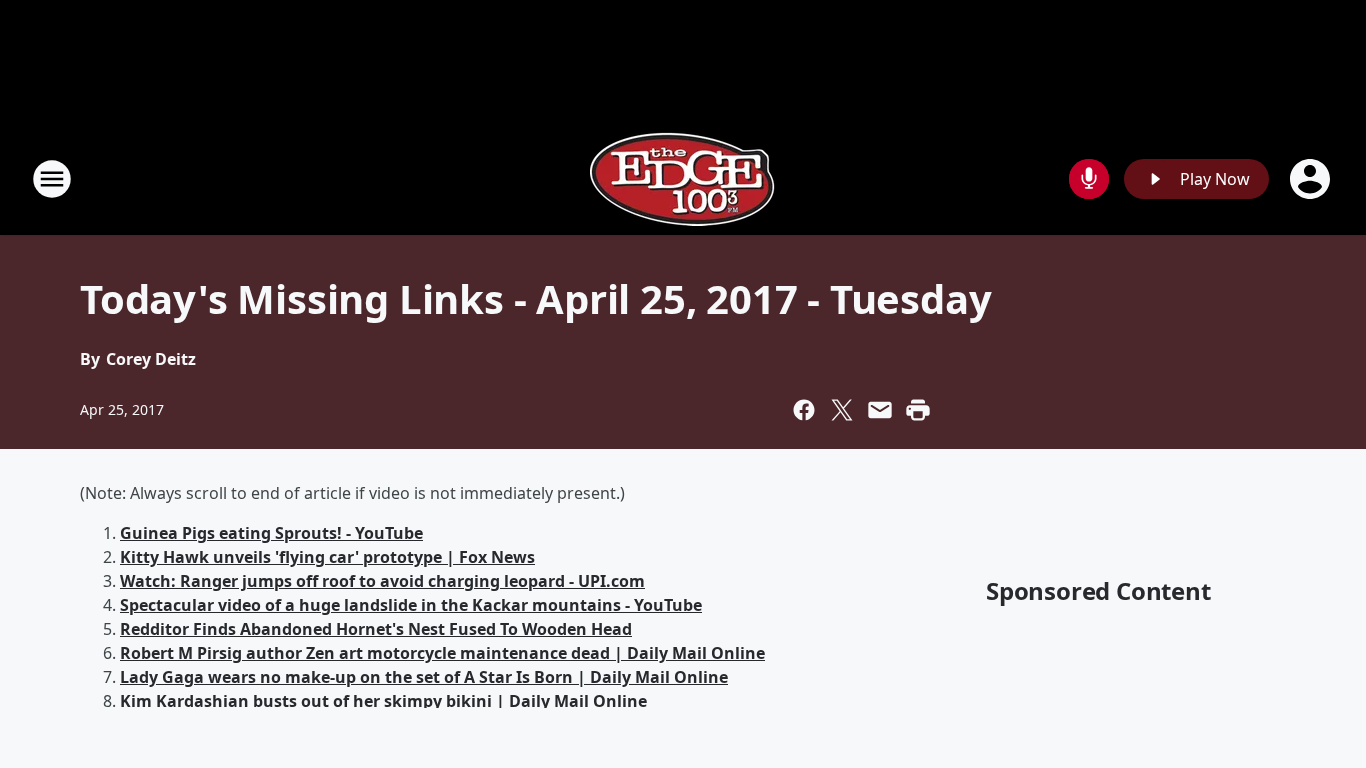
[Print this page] (918, 410)
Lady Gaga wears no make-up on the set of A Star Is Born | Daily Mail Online (424, 677)
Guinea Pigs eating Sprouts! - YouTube (271, 533)
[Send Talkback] (1089, 179)
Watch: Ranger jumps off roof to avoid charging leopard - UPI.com (382, 581)
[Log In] (1312, 179)
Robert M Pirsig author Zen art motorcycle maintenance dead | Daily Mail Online (442, 653)
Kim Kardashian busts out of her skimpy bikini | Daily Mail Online (383, 701)
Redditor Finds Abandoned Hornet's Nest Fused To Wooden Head (376, 629)
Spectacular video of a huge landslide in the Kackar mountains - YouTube (411, 605)
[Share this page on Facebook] (804, 410)
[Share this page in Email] (880, 410)
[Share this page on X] (842, 410)
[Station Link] (683, 178)
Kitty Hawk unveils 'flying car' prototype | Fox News (327, 557)
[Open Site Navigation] (52, 179)
